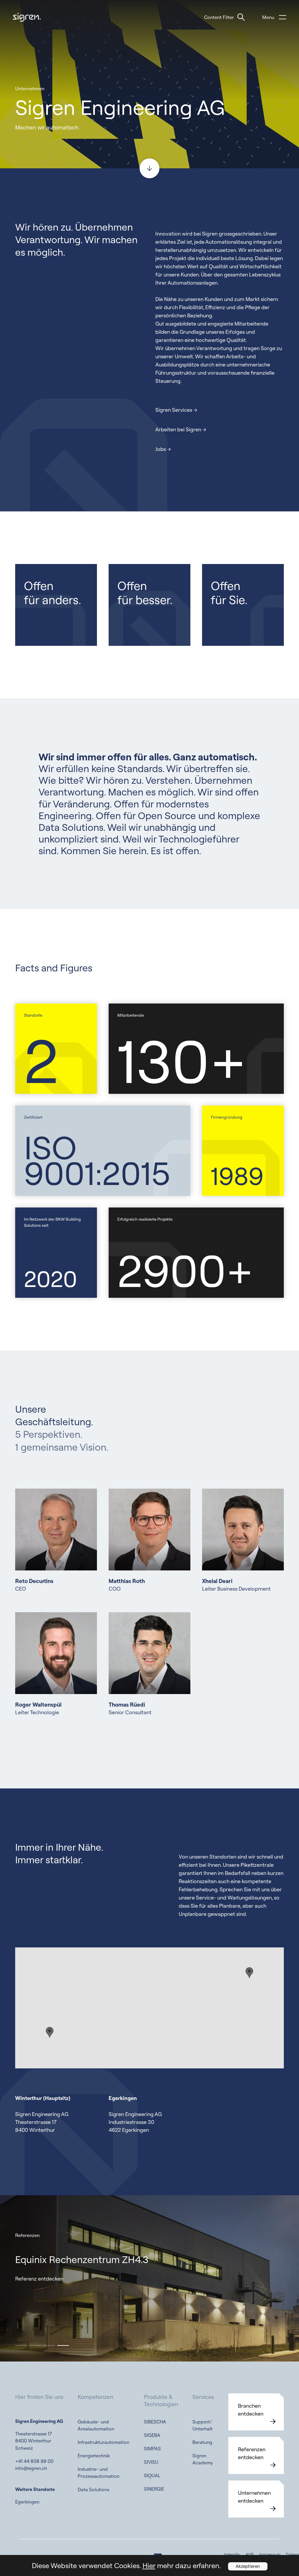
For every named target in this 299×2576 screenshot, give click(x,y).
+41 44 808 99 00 (34, 2461)
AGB (250, 2554)
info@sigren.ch (31, 2468)
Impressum (270, 2554)
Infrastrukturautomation (104, 2442)
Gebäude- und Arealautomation (96, 2425)
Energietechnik (94, 2456)
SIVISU (151, 2462)
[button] (21, 2345)
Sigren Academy (203, 2459)
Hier (149, 2565)
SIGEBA (152, 2435)
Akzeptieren (248, 2566)
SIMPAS (152, 2449)
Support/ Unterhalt (202, 2425)
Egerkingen (27, 2502)
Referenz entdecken (39, 2279)
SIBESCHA (155, 2422)
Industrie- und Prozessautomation (99, 2473)
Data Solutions (93, 2490)
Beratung (202, 2442)
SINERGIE (154, 2489)
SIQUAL (152, 2475)
